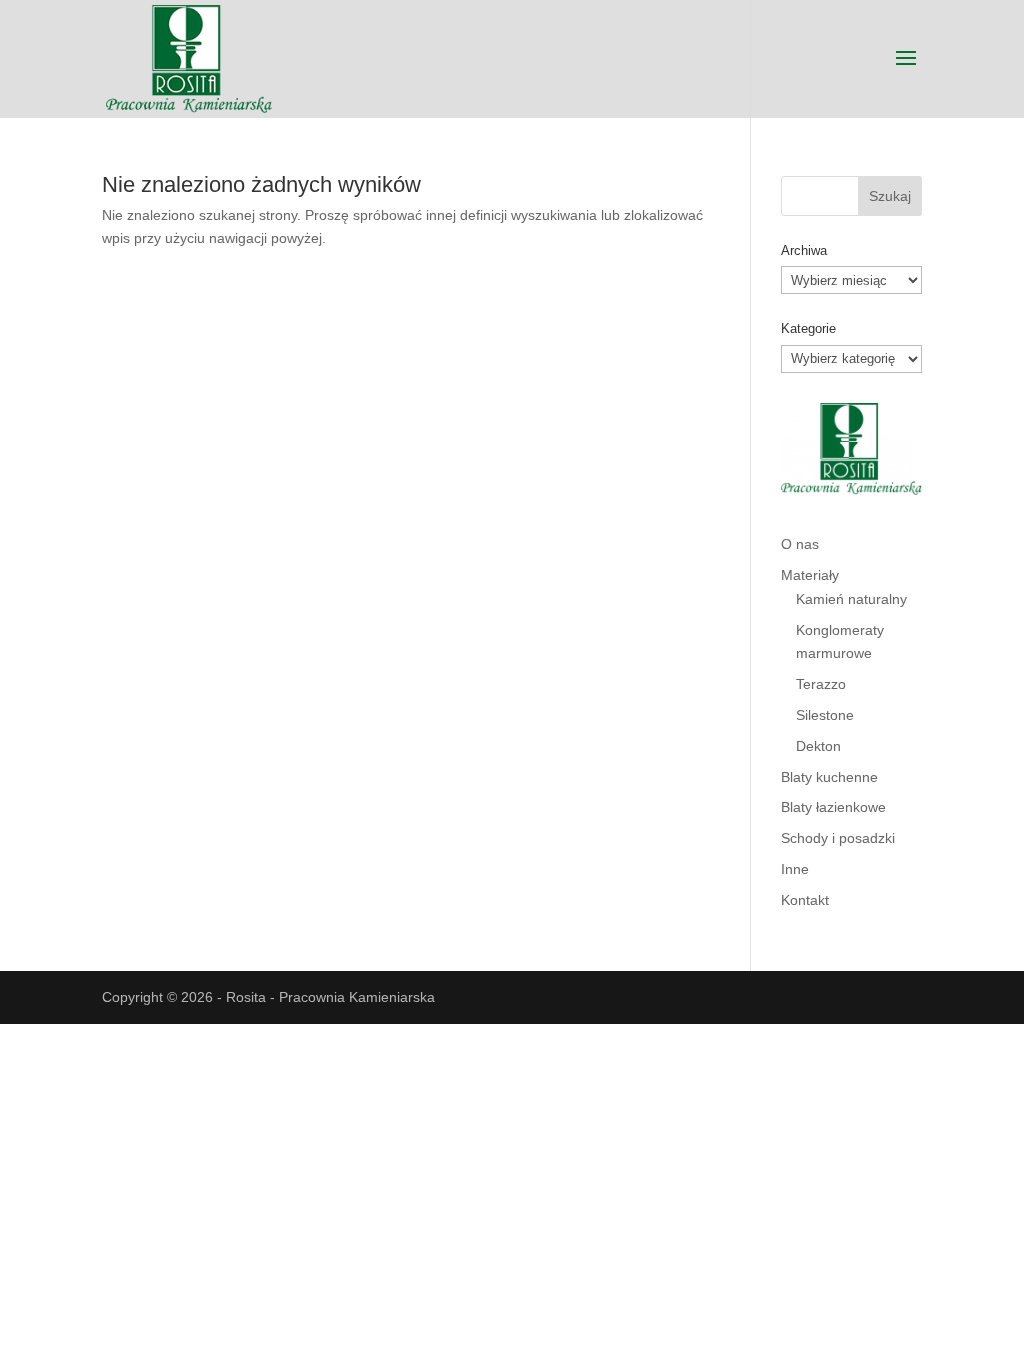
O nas (800, 544)
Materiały (810, 575)
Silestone (825, 715)
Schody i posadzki (838, 838)
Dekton (818, 746)
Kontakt (805, 900)
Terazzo (821, 684)
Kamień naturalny (851, 599)
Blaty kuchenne (829, 777)
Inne (795, 869)
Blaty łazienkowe (833, 807)
